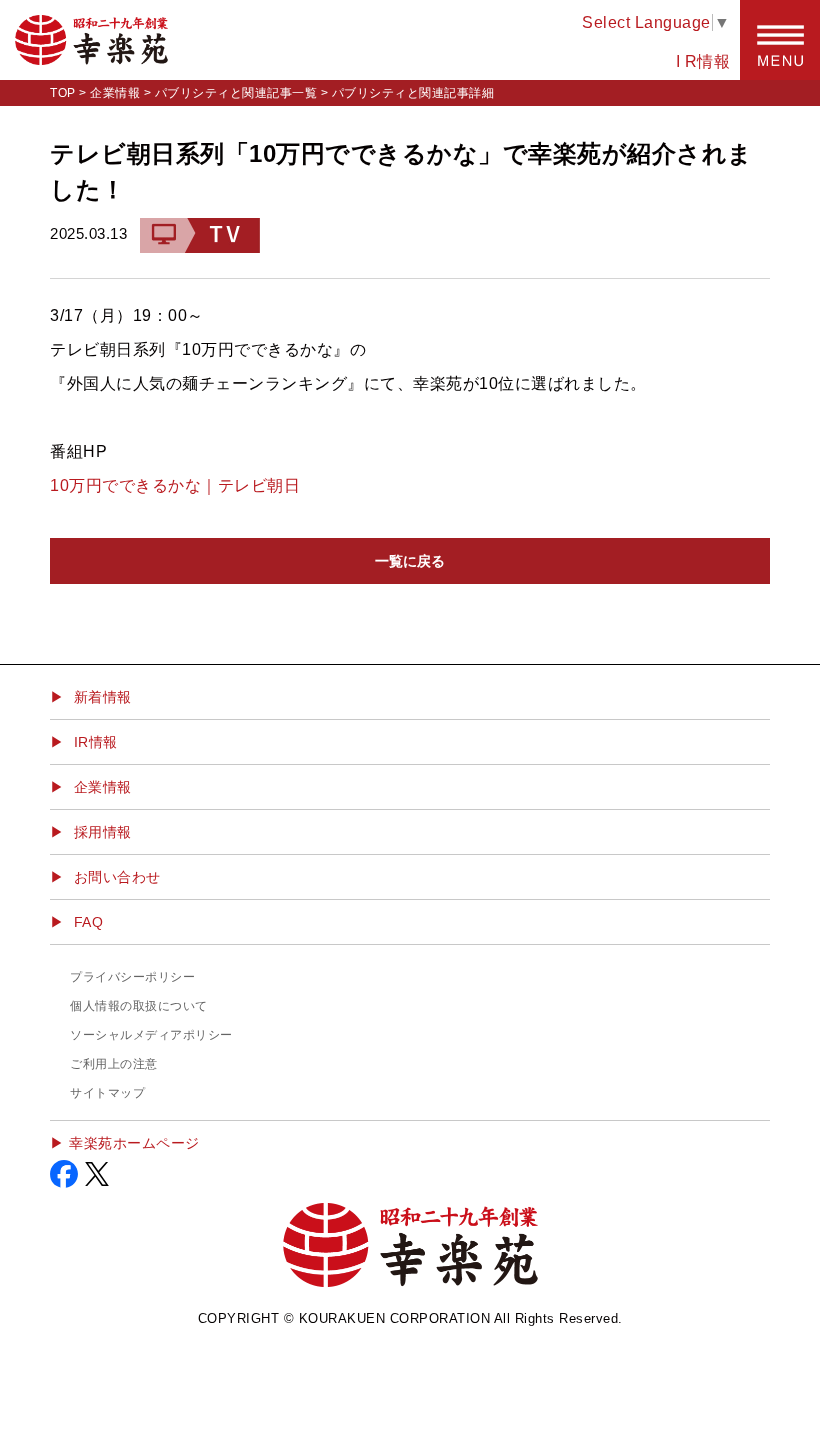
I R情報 (703, 61)
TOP (63, 93)
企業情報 (115, 93)
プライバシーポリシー (132, 977)
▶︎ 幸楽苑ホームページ (125, 1143)
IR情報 (96, 742)
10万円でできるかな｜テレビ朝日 (175, 485)
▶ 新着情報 (91, 697)
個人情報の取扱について (139, 1006)
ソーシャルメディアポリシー (151, 1035)
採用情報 (103, 832)
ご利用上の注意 (114, 1064)
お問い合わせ (117, 877)
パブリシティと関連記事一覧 (236, 93)
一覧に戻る (410, 561)
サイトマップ (107, 1093)
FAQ (89, 922)
